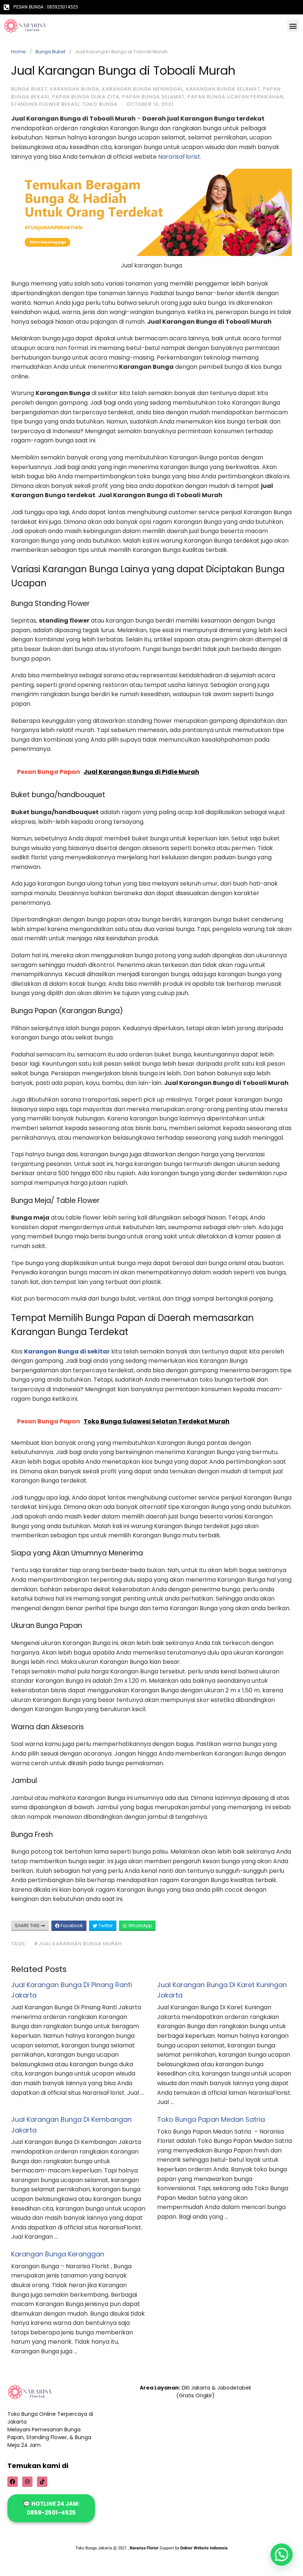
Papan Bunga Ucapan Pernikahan (236, 97)
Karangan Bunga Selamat (223, 89)
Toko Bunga (100, 104)
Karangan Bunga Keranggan (58, 2254)
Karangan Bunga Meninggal (143, 89)
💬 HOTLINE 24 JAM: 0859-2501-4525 (51, 2508)
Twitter (105, 1926)
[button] (293, 26)
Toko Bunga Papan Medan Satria (211, 2119)
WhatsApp (139, 1926)
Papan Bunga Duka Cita (86, 97)
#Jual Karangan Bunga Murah (78, 1944)
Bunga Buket (50, 52)
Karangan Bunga (75, 89)
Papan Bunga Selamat (154, 97)
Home (18, 52)
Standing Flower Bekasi (45, 104)
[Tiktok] (42, 2482)
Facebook (71, 1926)
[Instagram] (27, 2482)
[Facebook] (13, 2482)
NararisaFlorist (179, 157)
